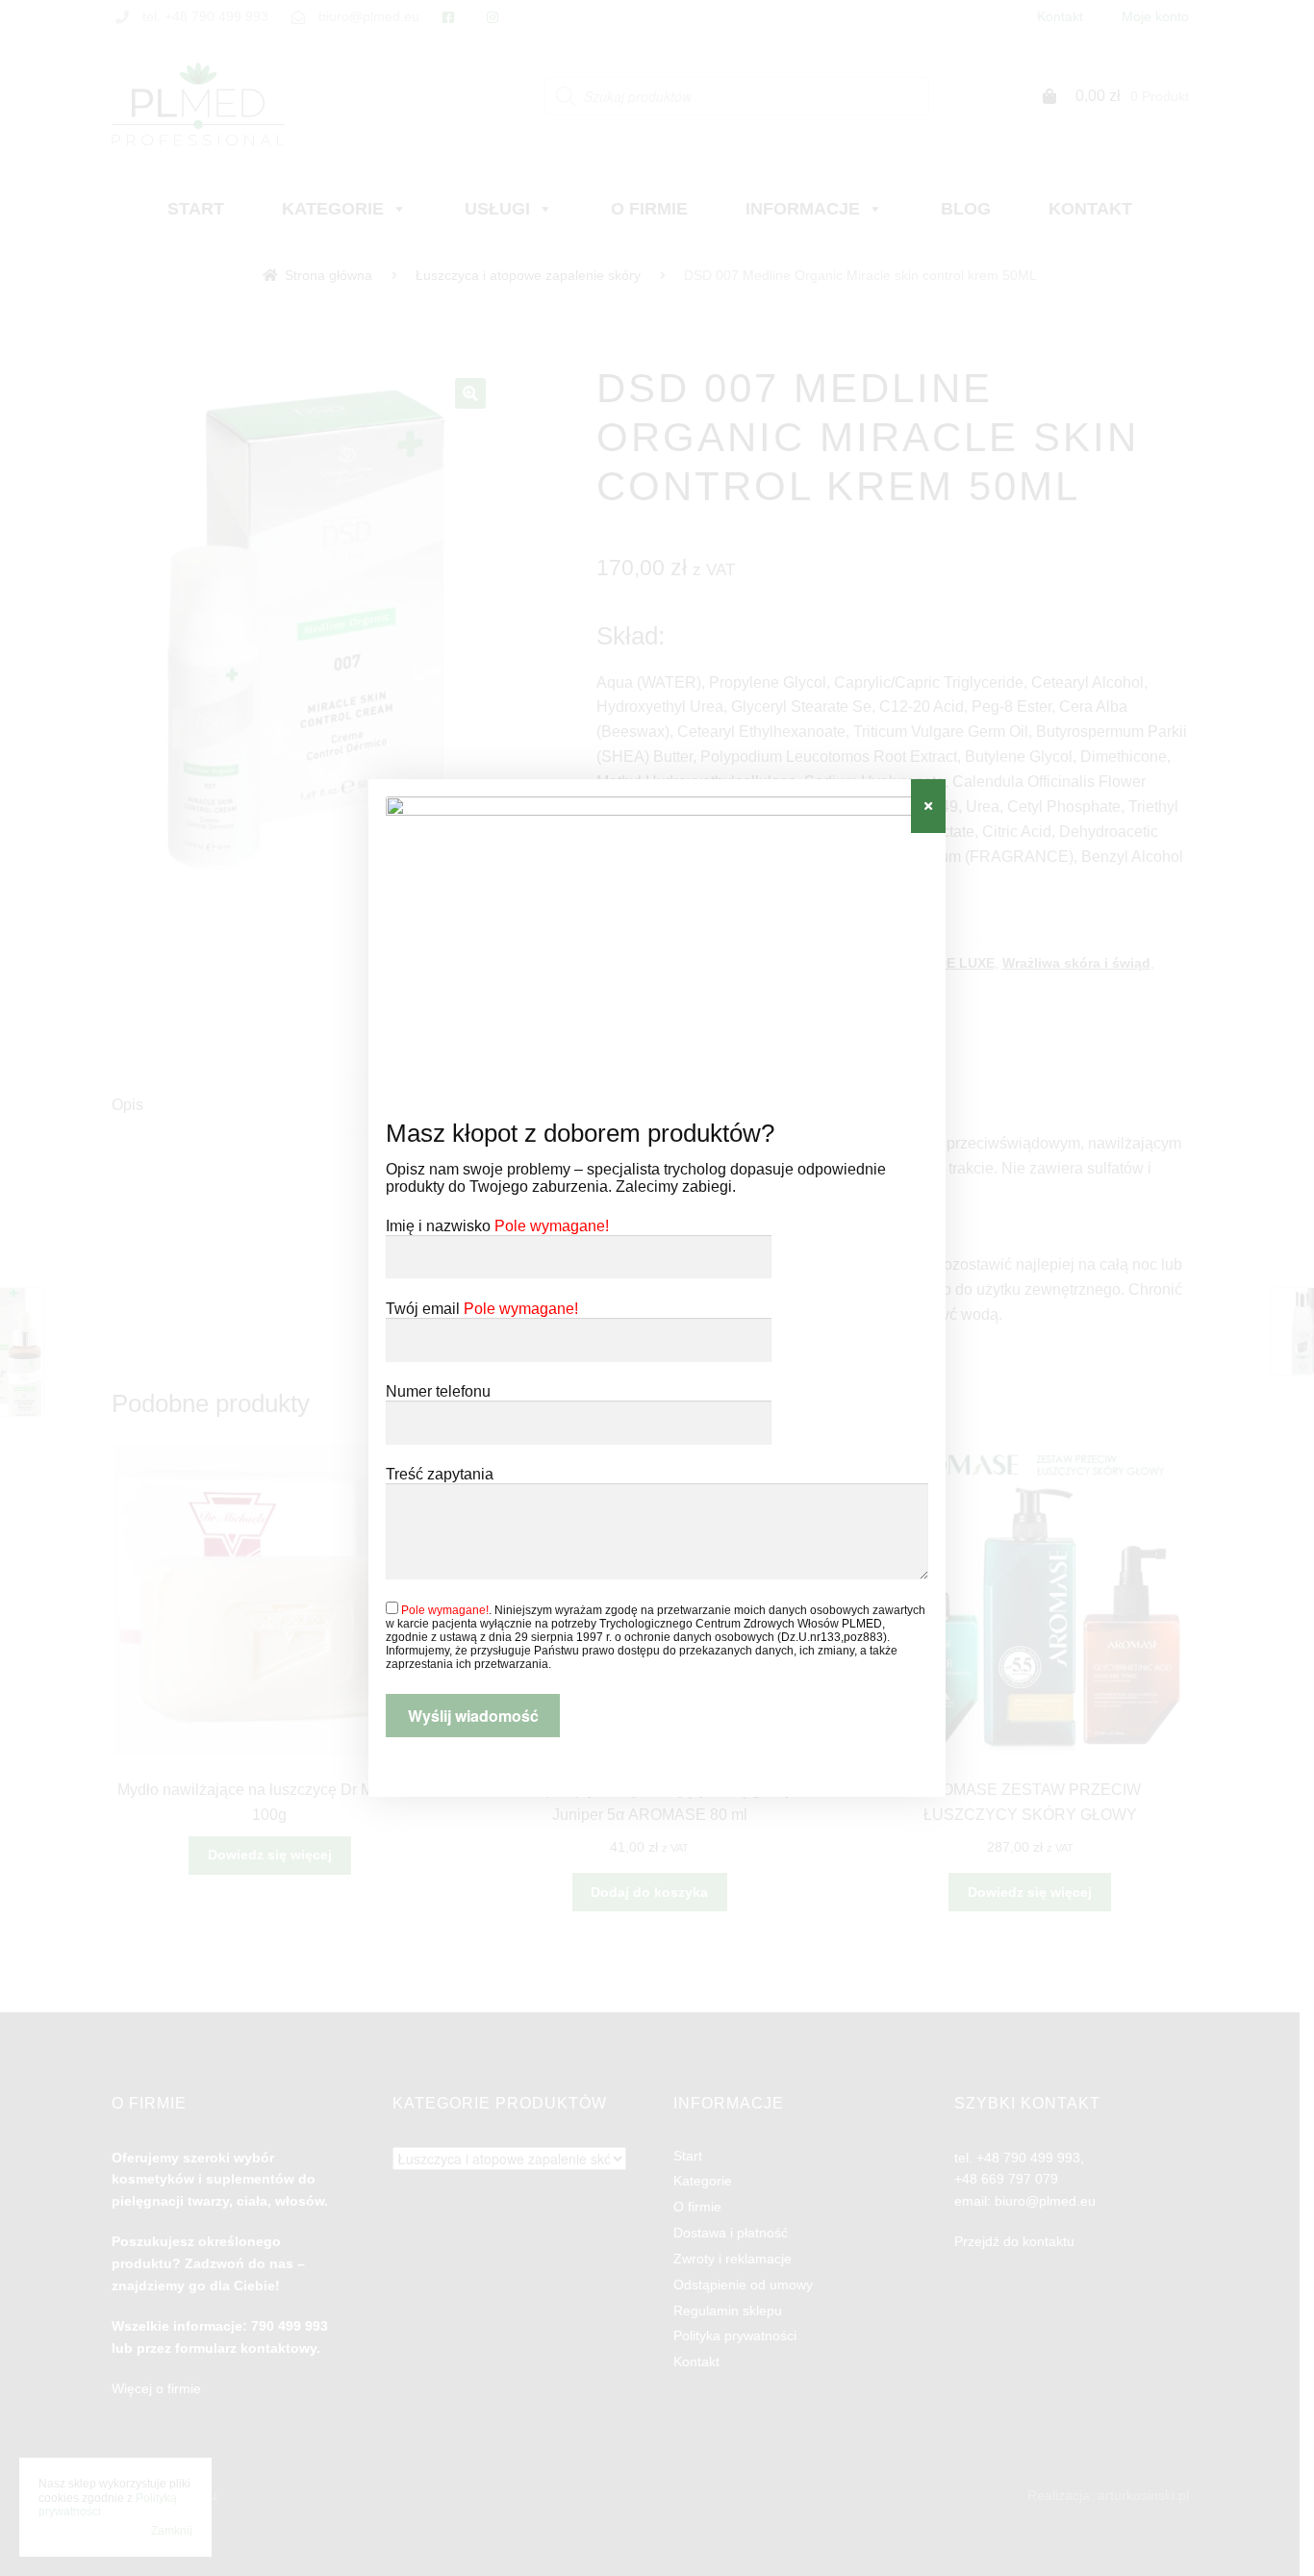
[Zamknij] (928, 806)
